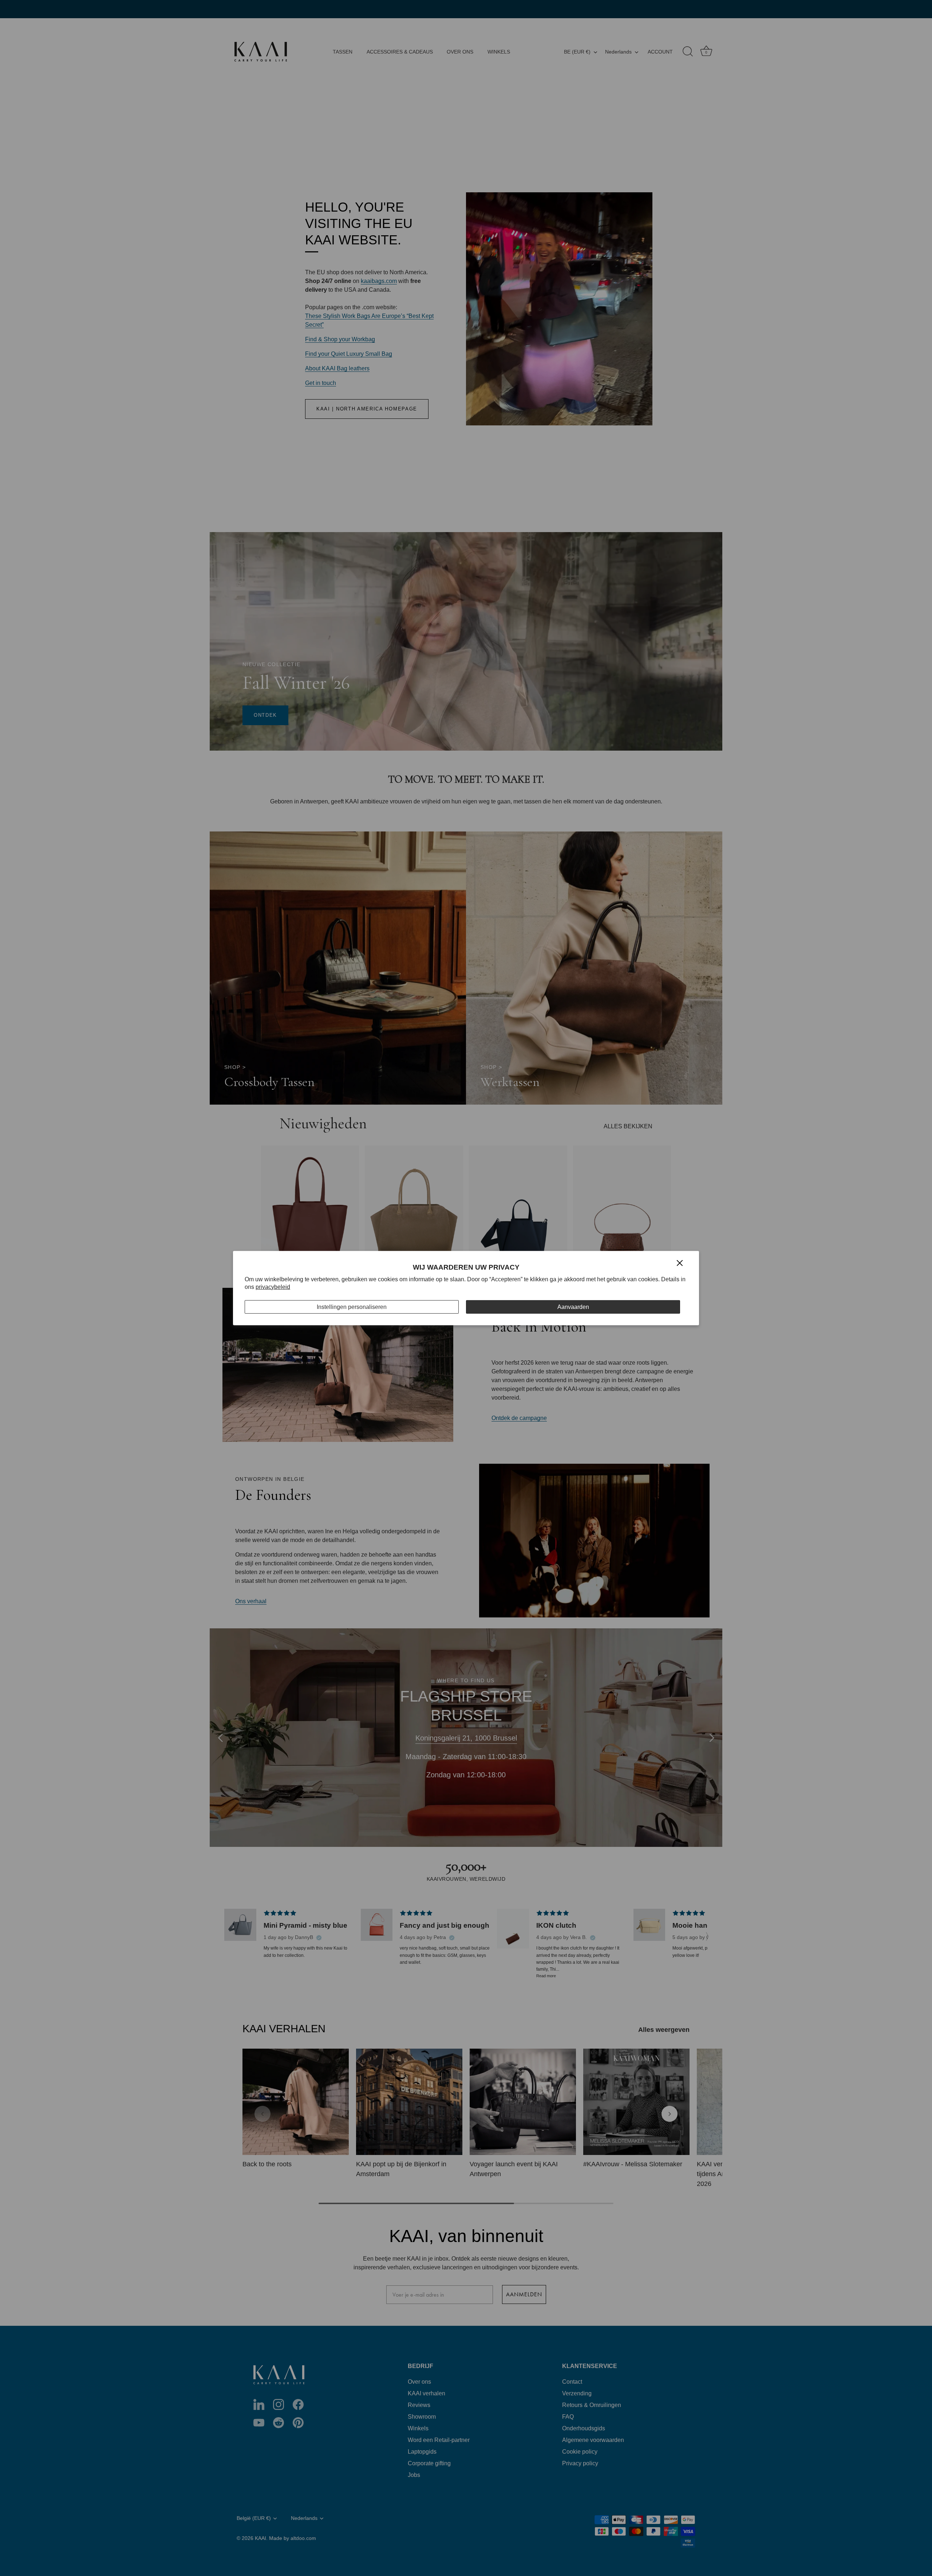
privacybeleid (273, 1287)
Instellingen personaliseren (352, 1307)
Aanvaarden (573, 1307)
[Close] (680, 1263)
